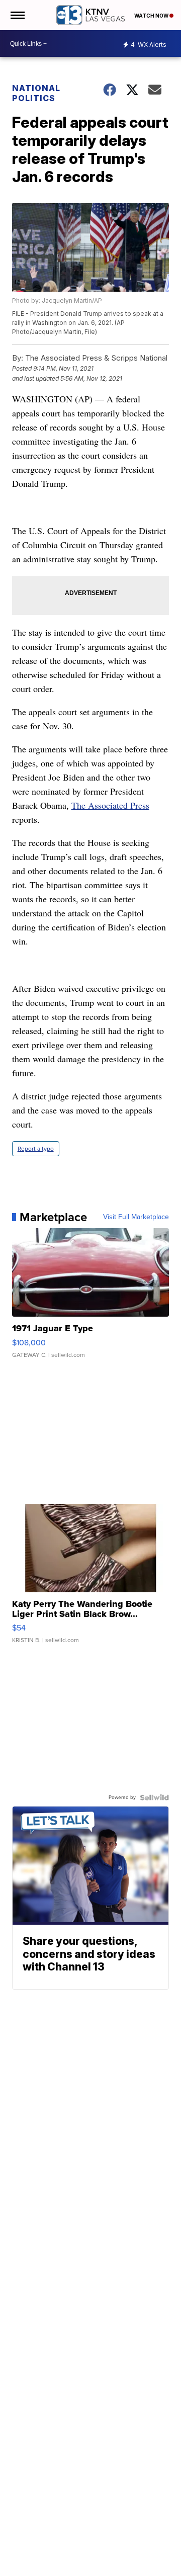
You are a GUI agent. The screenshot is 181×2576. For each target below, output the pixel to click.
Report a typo (36, 1149)
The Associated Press (110, 805)
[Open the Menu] (17, 15)
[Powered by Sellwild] (154, 1797)
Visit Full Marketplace (136, 1217)
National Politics (36, 93)
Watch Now (152, 16)
